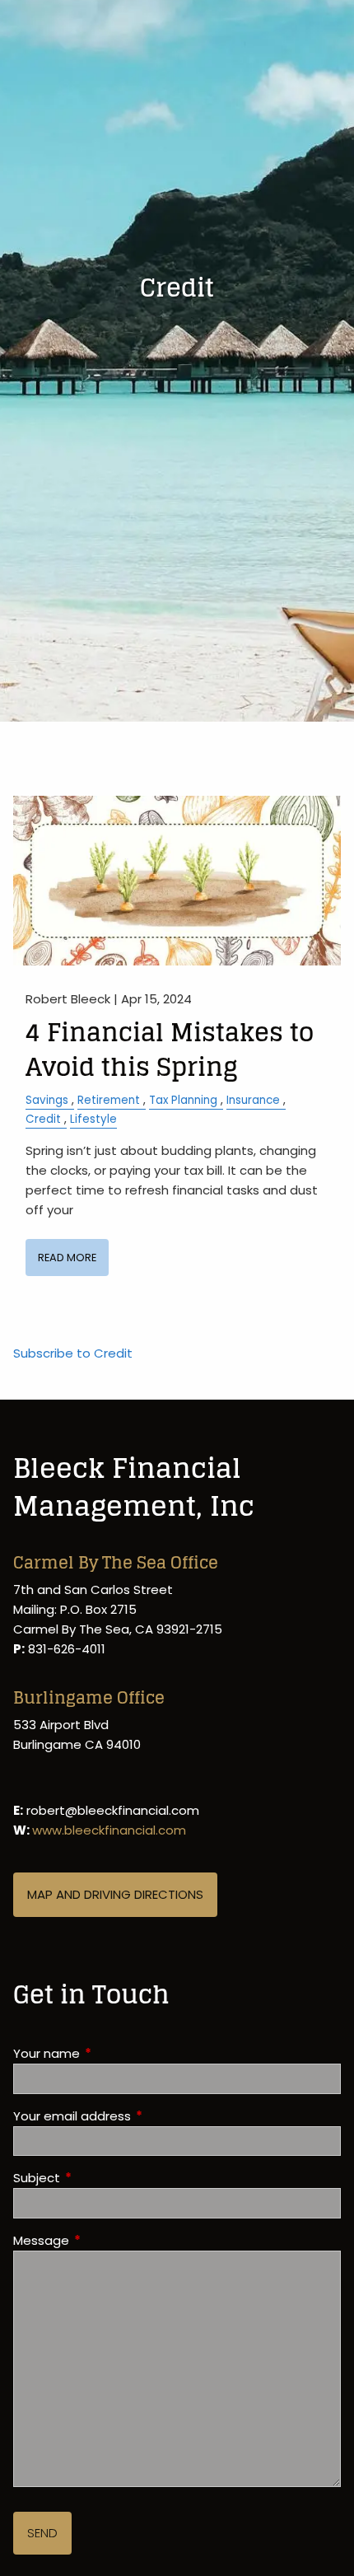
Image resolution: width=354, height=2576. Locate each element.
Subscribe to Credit (73, 1353)
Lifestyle (93, 1119)
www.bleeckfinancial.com (109, 1830)
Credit (43, 1119)
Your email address (135, 2116)
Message (104, 2240)
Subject (100, 2178)
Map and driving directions (115, 1894)
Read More (67, 1258)
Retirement (109, 1100)
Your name (109, 2053)
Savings (47, 1100)
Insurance (253, 1100)
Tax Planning (183, 1100)
